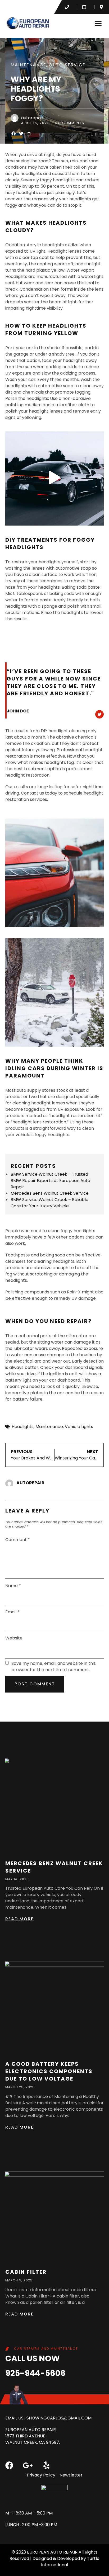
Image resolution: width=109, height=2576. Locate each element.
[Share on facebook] (14, 134)
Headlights (23, 1427)
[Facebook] (9, 2465)
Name (13, 1586)
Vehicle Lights (79, 1427)
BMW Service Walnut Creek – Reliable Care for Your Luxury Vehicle (49, 1203)
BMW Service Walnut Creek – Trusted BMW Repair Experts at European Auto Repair (50, 1181)
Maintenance (28, 65)
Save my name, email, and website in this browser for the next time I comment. (54, 1667)
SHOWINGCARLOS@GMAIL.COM (59, 2418)
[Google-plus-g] (28, 2465)
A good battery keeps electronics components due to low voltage (49, 2071)
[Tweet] (99, 714)
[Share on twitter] (21, 134)
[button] (98, 23)
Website (14, 1638)
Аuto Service (67, 65)
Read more (19, 1919)
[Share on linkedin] (29, 134)
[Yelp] (46, 2465)
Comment (18, 1540)
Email (12, 1612)
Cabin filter (26, 2272)
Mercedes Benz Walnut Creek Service (50, 1193)
